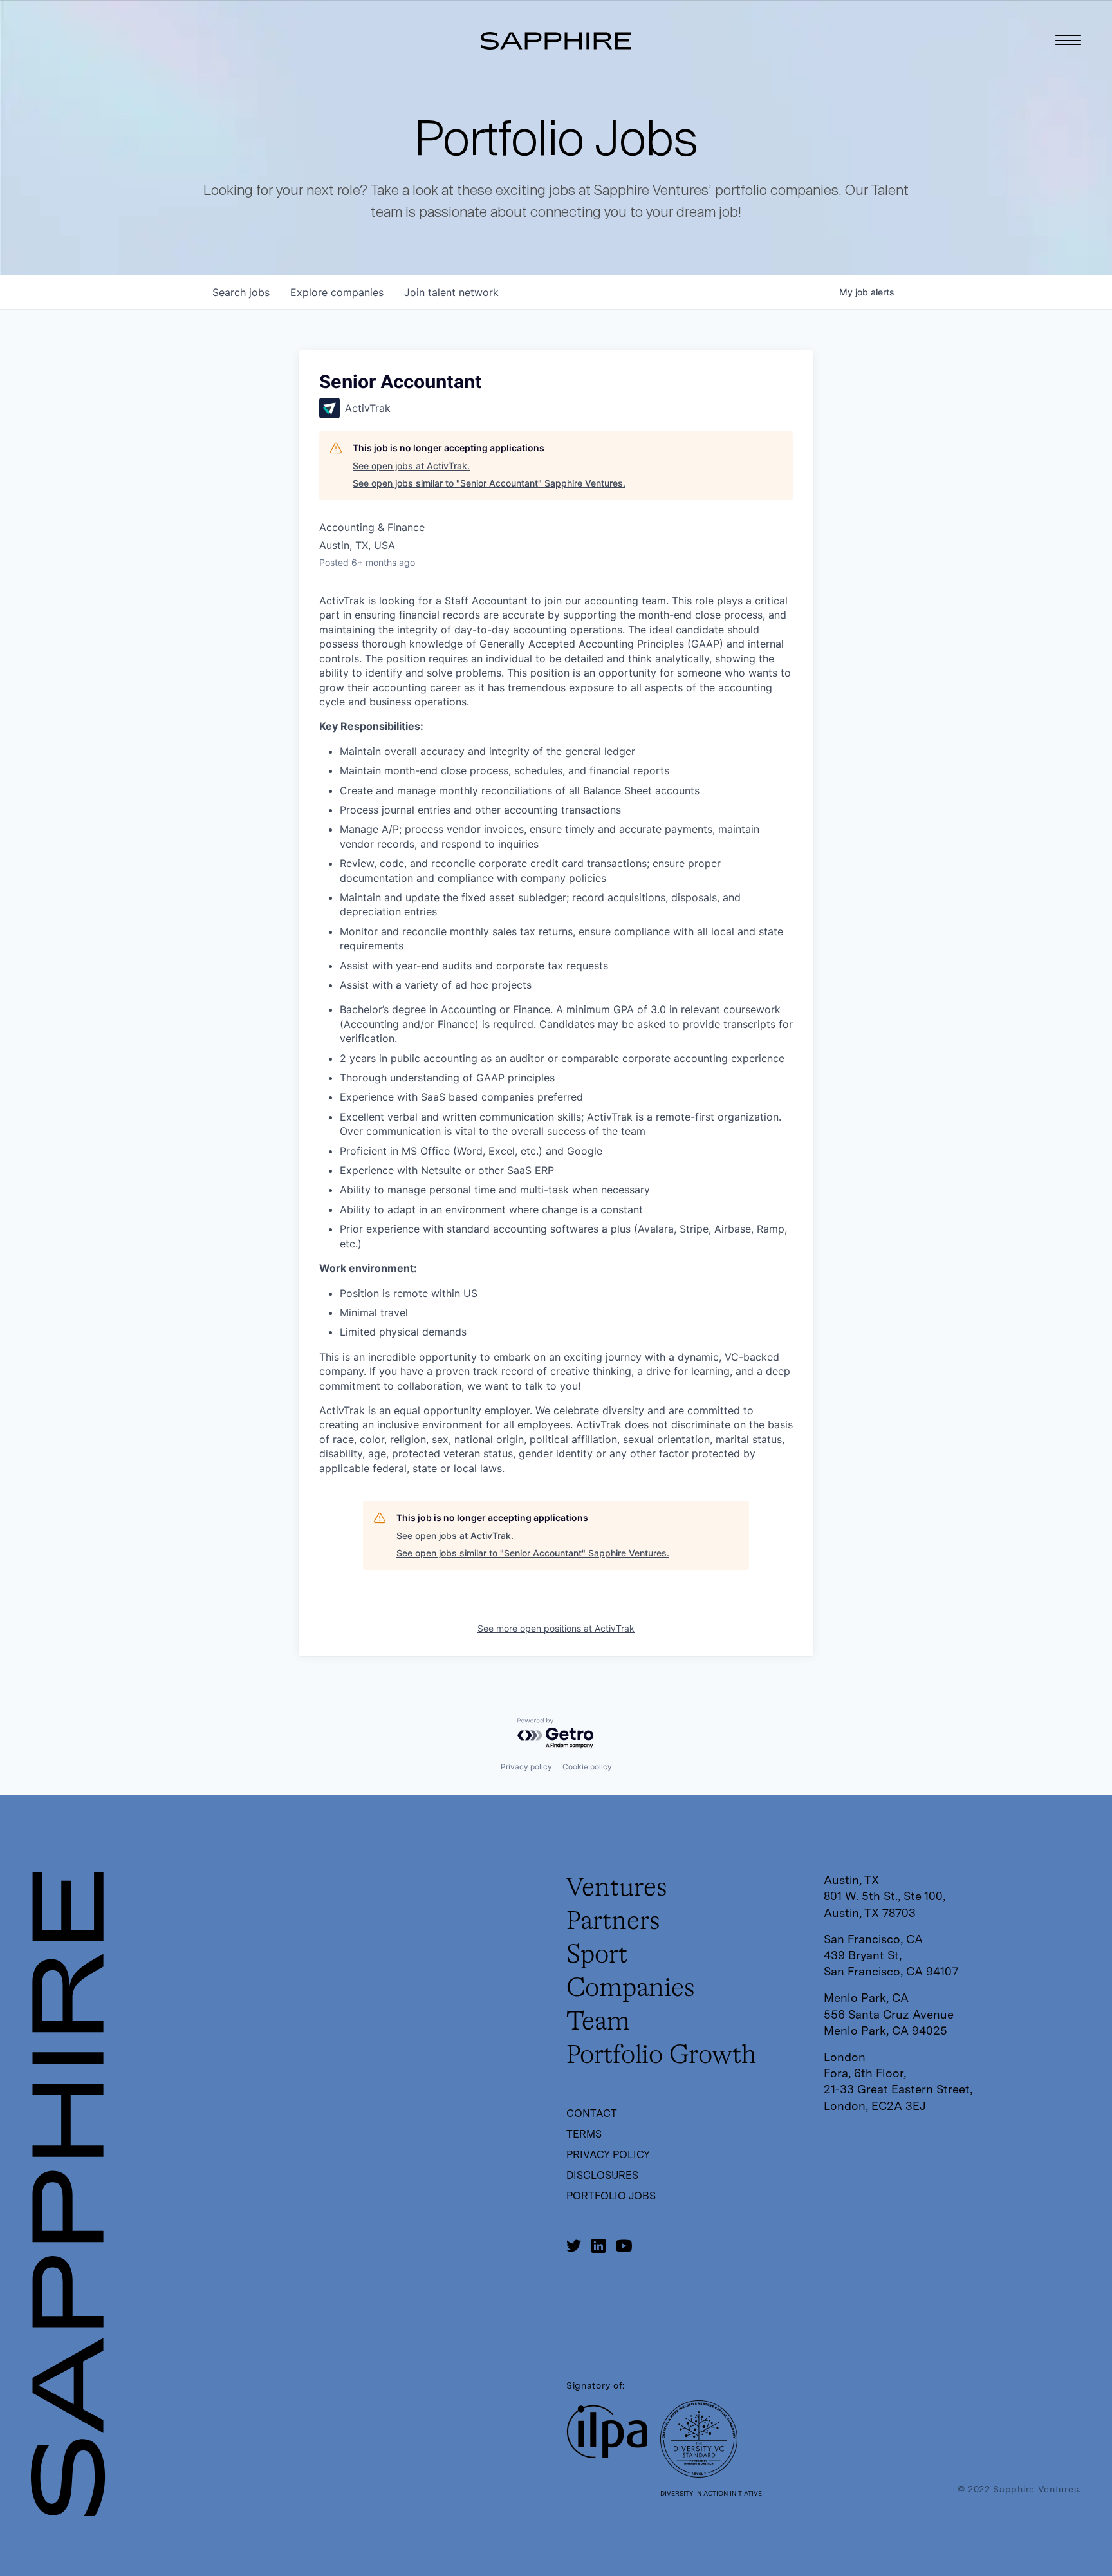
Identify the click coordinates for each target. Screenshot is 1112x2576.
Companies (631, 1989)
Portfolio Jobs (611, 2196)
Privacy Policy (608, 2155)
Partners (613, 1922)
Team (598, 2022)
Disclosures (602, 2175)
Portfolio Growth (661, 2056)
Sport (597, 1955)
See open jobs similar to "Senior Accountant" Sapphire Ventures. (489, 483)
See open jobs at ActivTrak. (411, 466)
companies (337, 292)
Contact (592, 2114)
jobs (241, 292)
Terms (584, 2134)
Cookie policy (587, 1767)
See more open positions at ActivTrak (556, 1628)
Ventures (617, 1889)
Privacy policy (526, 1767)
